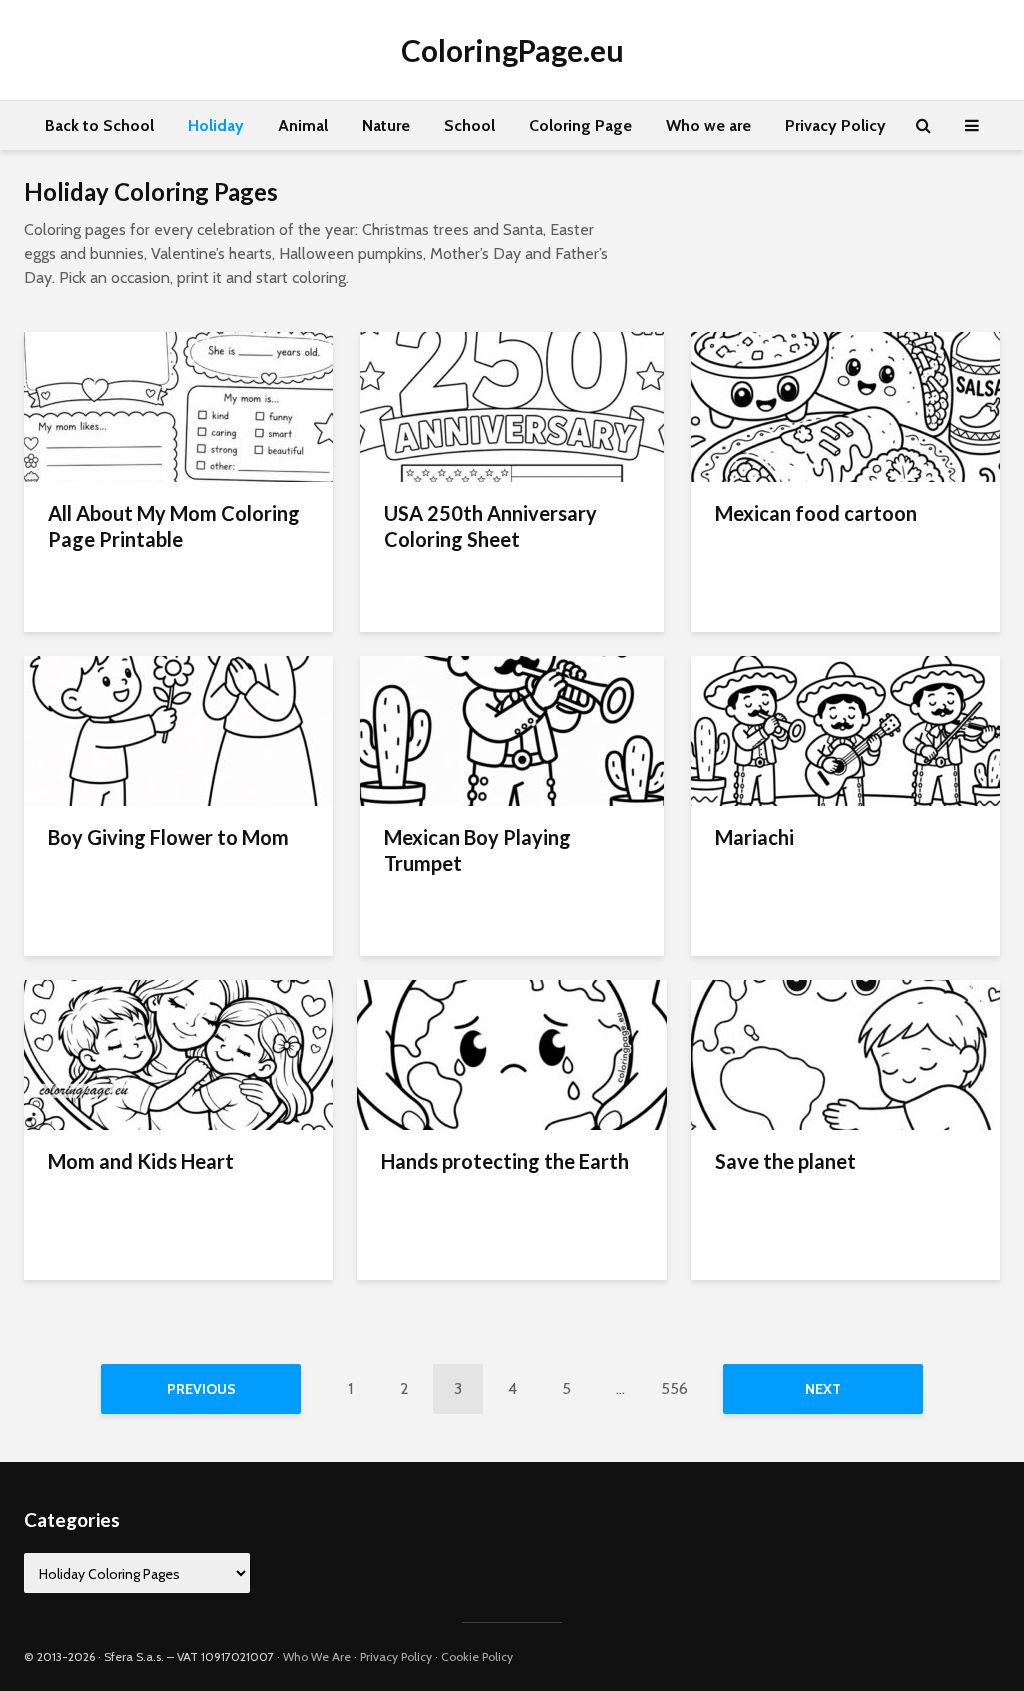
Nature (386, 125)
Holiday (216, 125)
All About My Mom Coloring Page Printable (174, 526)
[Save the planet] (845, 1053)
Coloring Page (580, 125)
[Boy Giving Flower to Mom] (178, 729)
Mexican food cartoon (816, 513)
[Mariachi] (845, 729)
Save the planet (785, 1161)
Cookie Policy (477, 1656)
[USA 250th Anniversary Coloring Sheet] (511, 405)
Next (823, 1389)
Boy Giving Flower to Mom (168, 837)
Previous (201, 1389)
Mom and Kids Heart (141, 1161)
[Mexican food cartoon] (845, 405)
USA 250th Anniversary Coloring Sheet (490, 526)
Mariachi (754, 837)
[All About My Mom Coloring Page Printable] (178, 405)
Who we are (708, 125)
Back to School (99, 125)
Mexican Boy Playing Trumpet (477, 850)
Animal (303, 125)
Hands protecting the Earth (505, 1161)
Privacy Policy (835, 125)
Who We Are (317, 1656)
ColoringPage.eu (512, 50)
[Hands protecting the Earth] (511, 1053)
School (469, 125)
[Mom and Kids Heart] (178, 1053)
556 (674, 1388)
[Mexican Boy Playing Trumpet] (511, 729)
